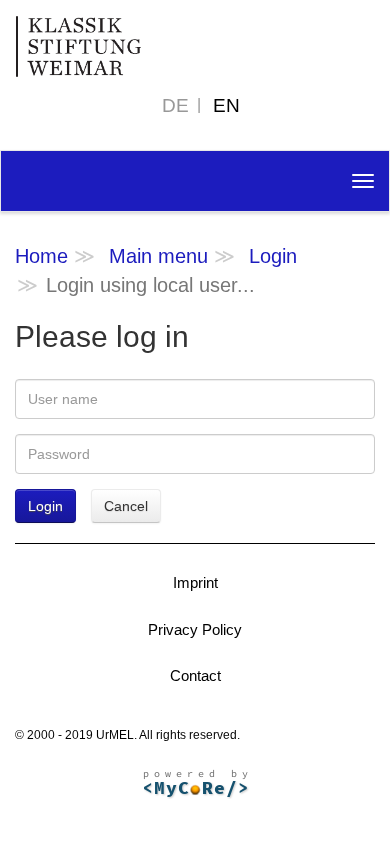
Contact (195, 675)
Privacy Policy (195, 629)
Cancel (126, 506)
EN (226, 105)
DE (175, 105)
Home (41, 256)
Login (273, 256)
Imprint (195, 582)
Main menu (158, 256)
